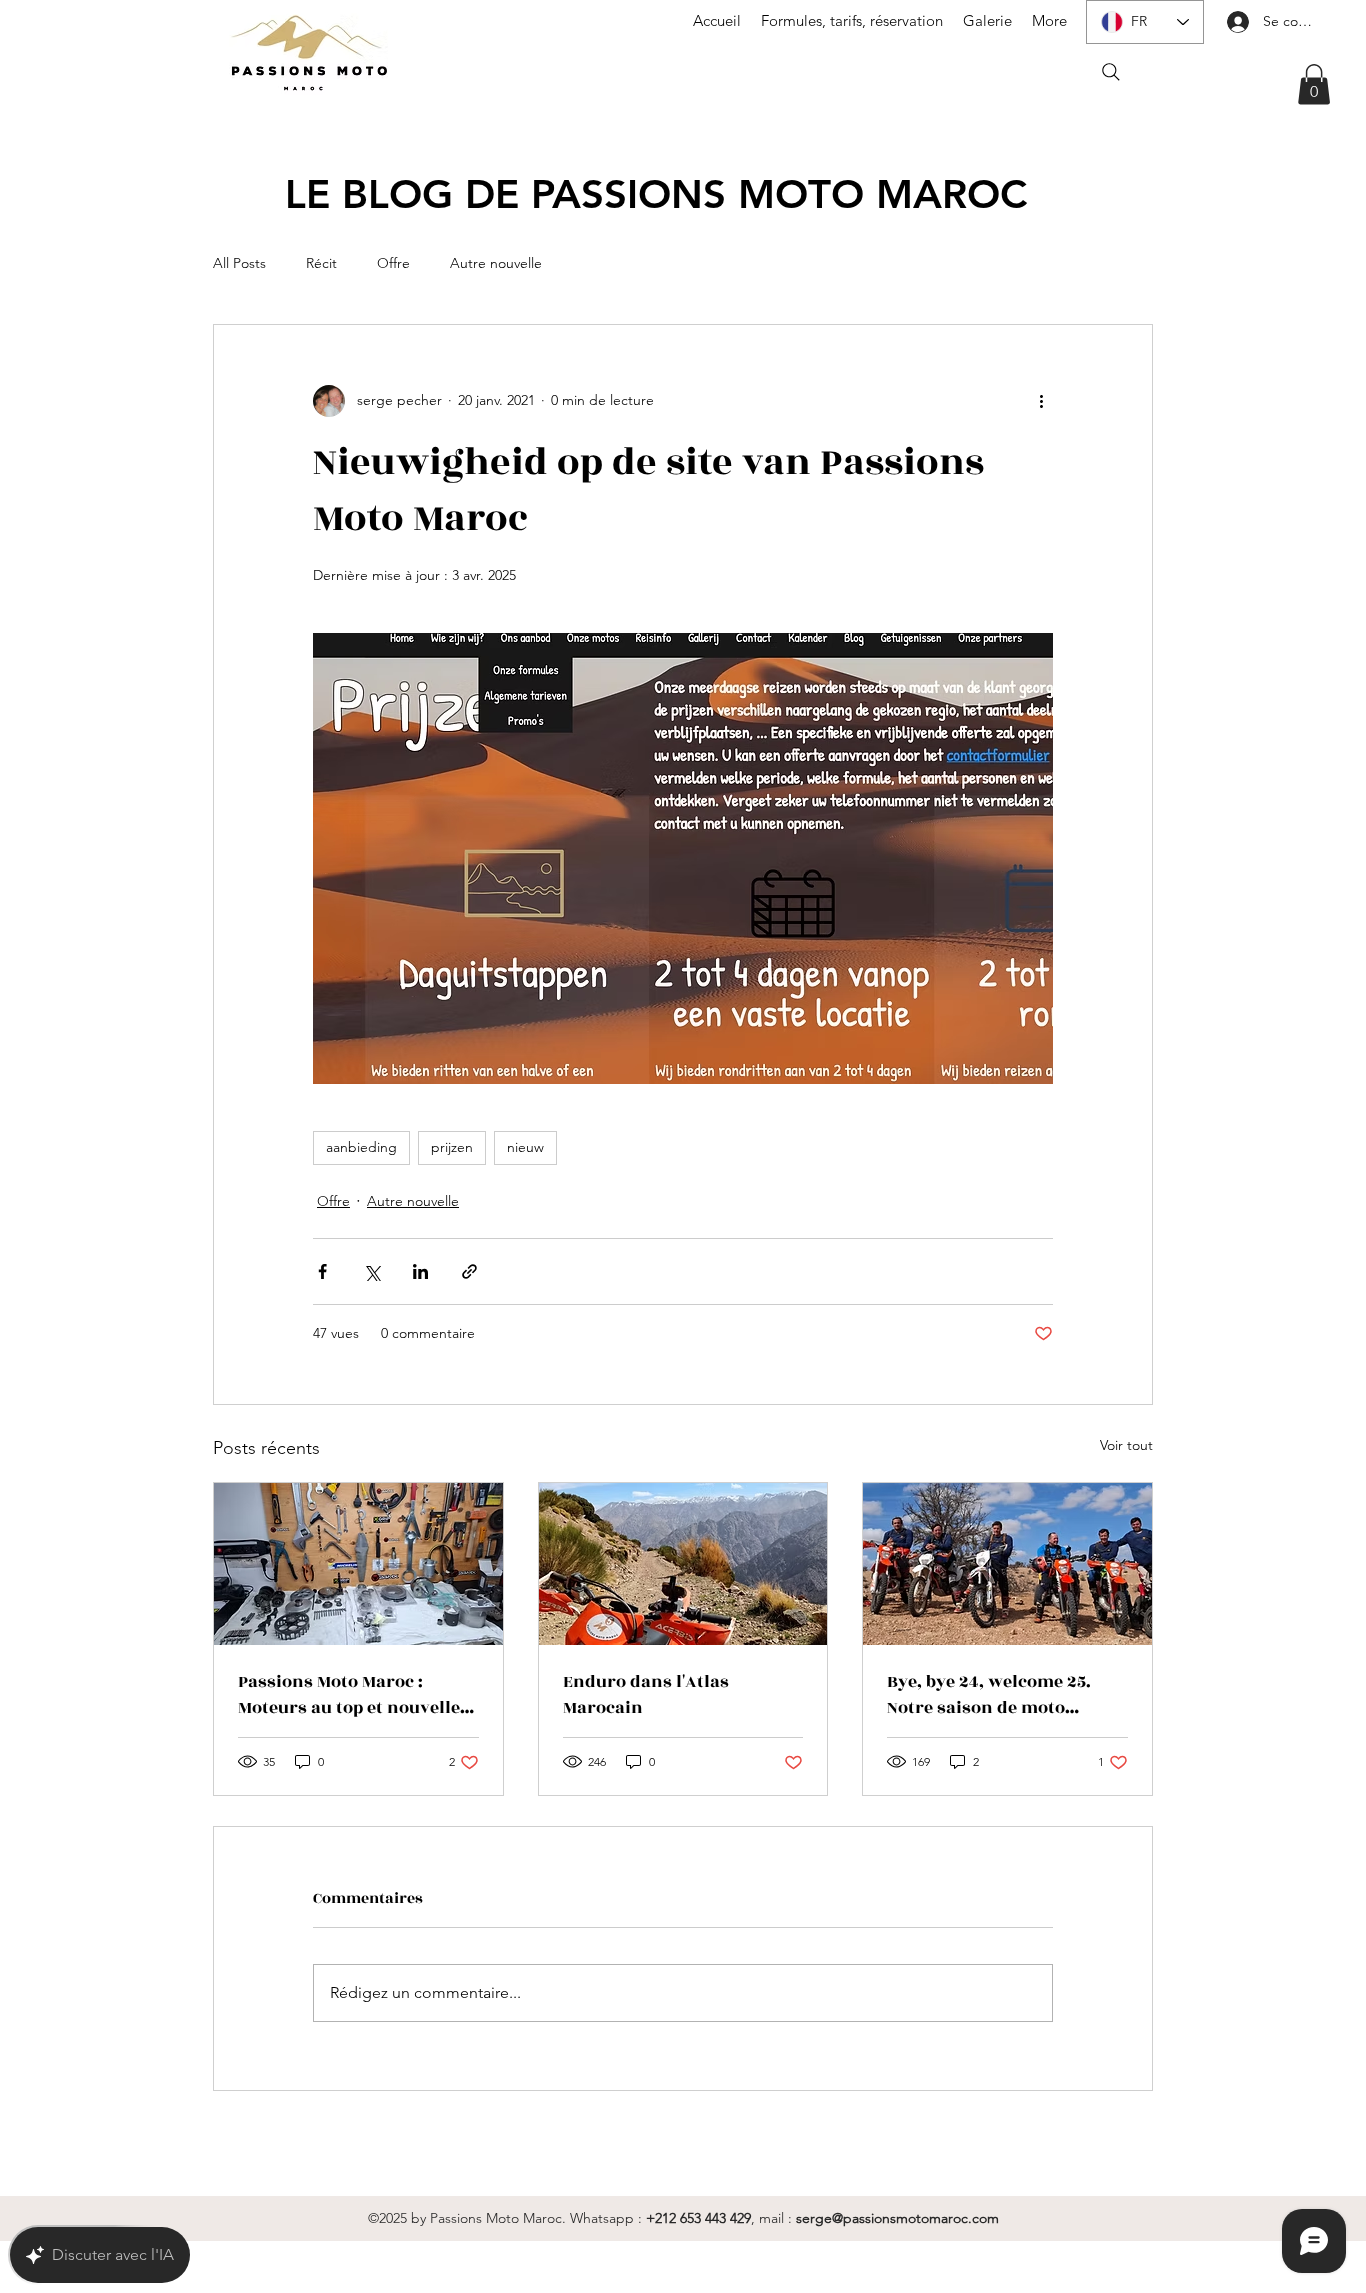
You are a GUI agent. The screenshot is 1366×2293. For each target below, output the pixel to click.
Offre (393, 263)
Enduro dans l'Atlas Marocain (646, 1695)
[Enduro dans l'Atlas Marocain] (683, 1564)
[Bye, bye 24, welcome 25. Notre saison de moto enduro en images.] (1007, 1564)
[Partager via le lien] (469, 1271)
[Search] (1111, 72)
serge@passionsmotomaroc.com (897, 2218)
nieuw (525, 1147)
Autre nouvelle (496, 263)
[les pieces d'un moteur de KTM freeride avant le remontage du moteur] (358, 1564)
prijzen (452, 1147)
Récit (321, 263)
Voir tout (1126, 1445)
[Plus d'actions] (1041, 401)
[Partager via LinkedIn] (420, 1271)
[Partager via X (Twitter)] (371, 1271)
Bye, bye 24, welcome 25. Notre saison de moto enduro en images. (989, 1695)
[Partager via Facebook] (322, 1271)
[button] (1314, 84)
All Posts (239, 263)
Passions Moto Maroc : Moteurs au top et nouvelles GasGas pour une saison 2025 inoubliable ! (353, 1695)
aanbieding (361, 1147)
